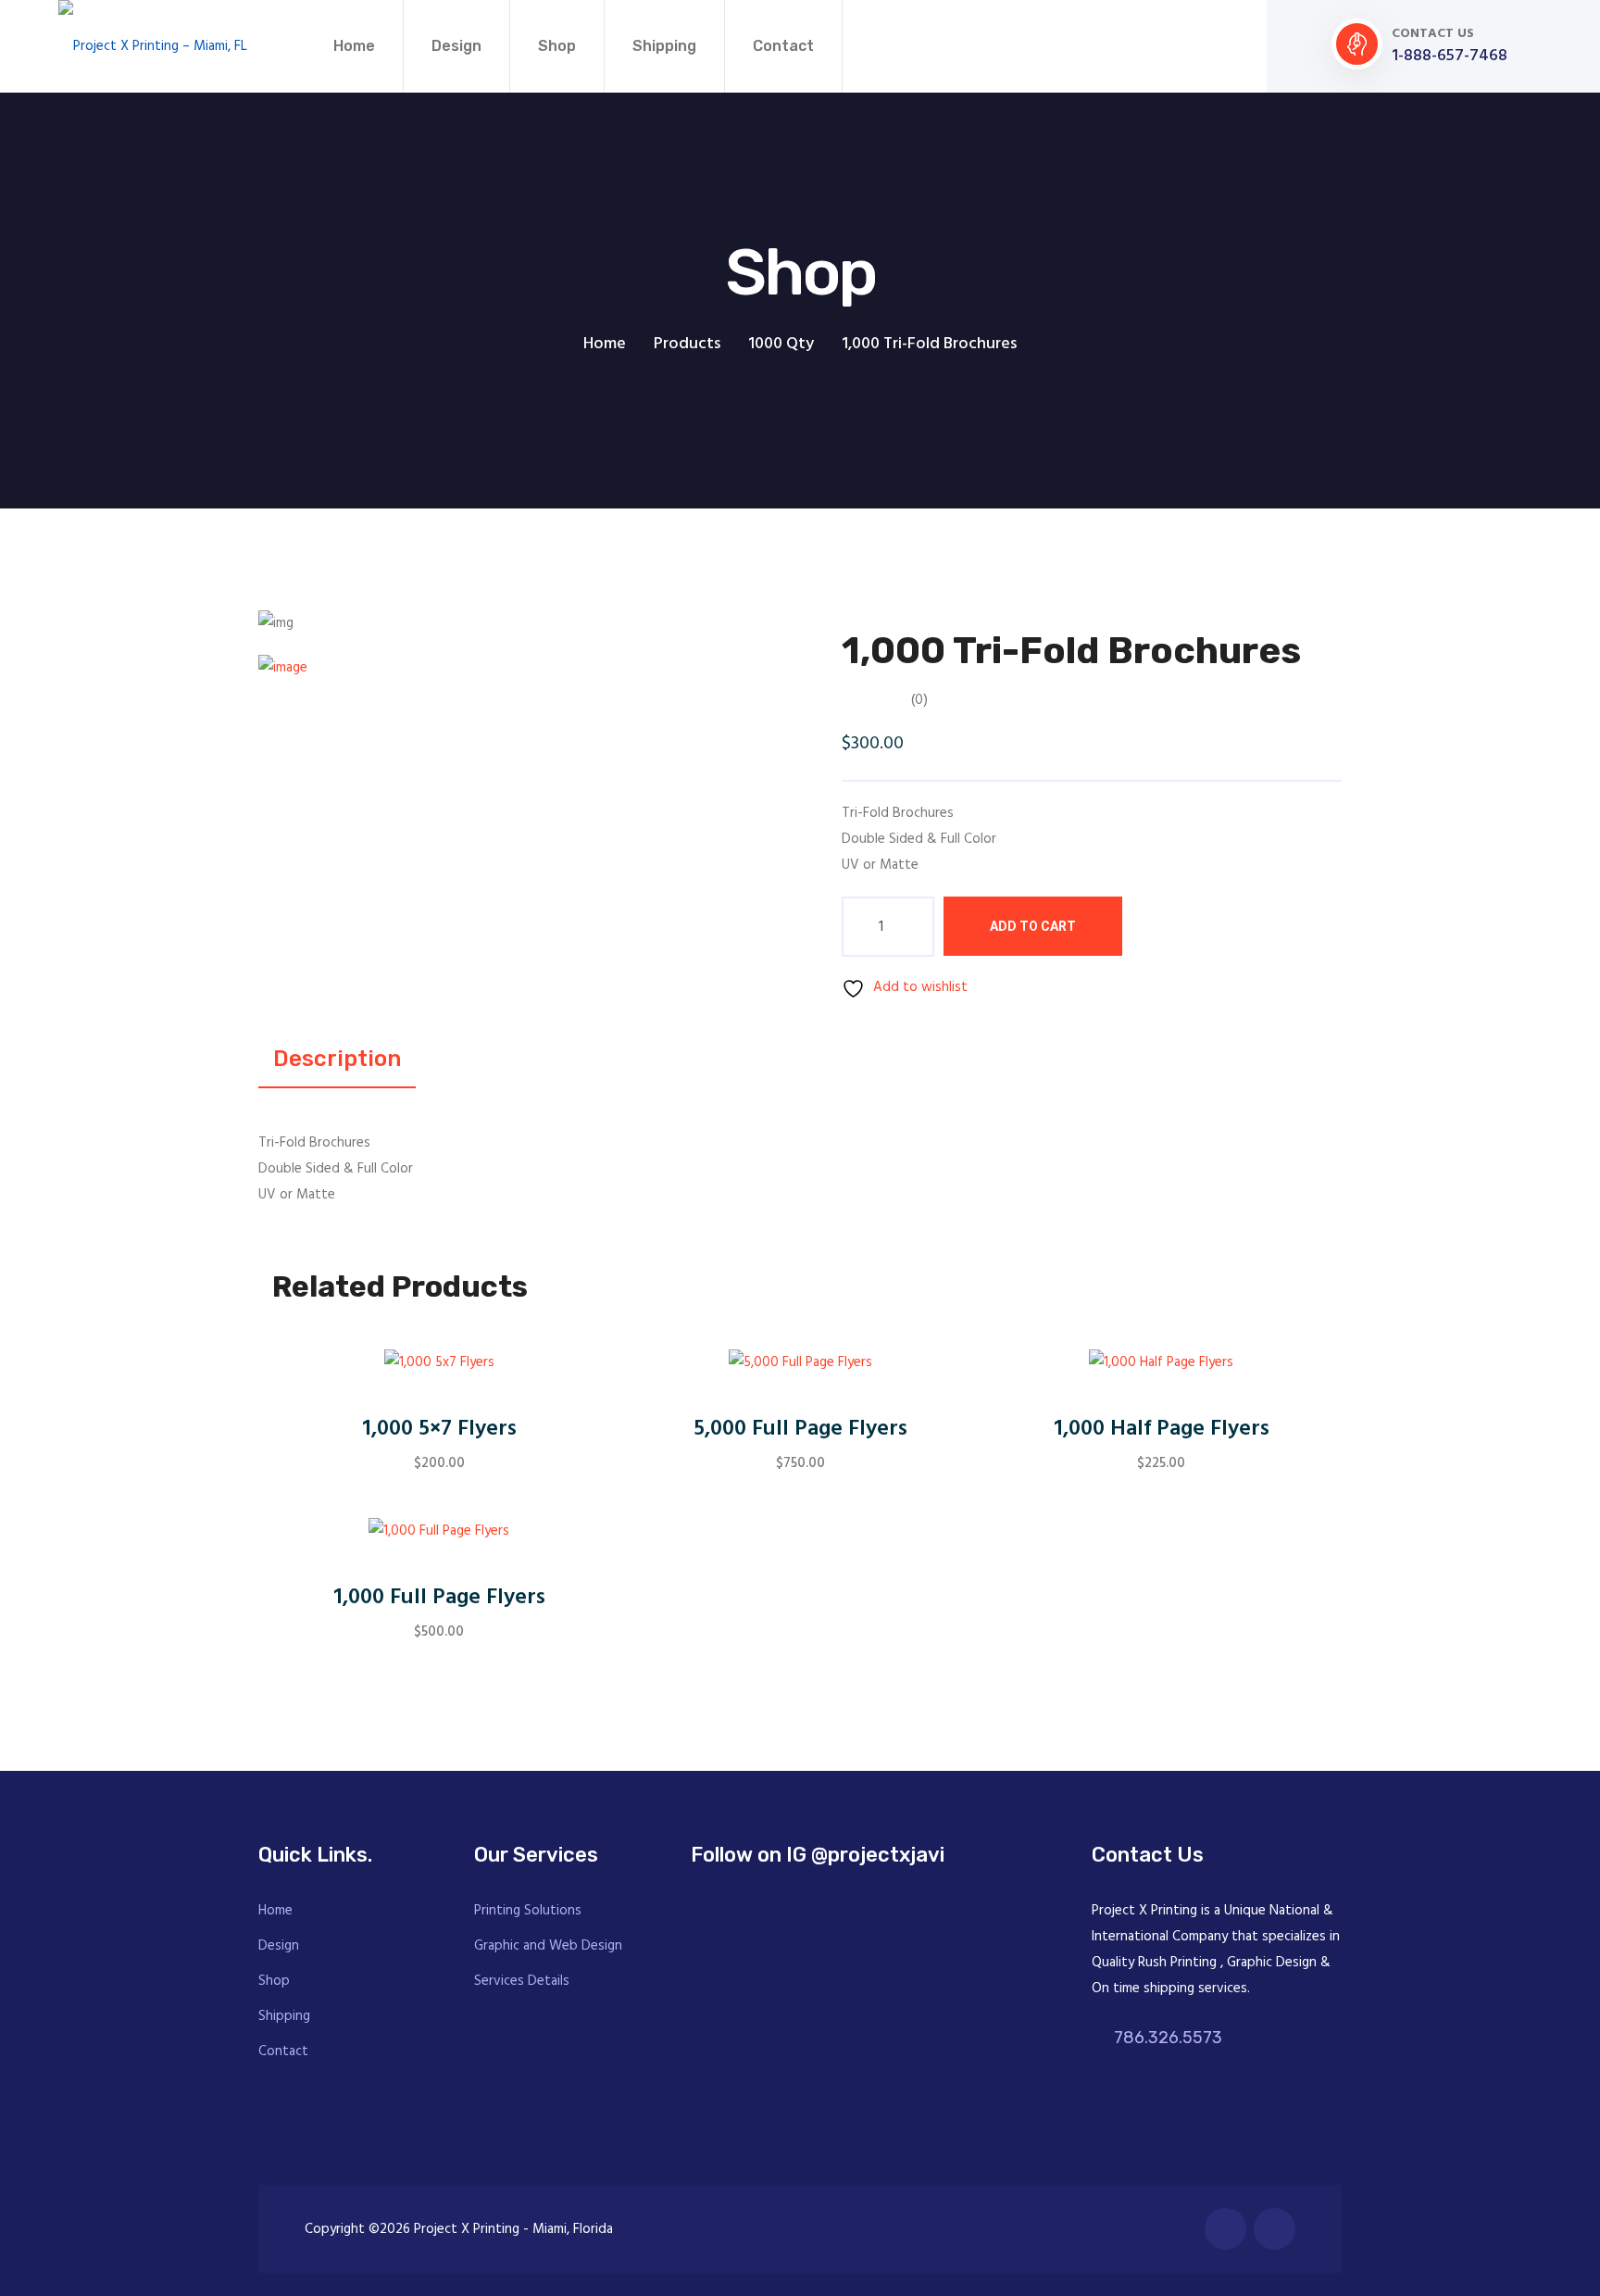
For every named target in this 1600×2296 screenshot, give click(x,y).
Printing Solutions (528, 1911)
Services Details (522, 1981)
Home (354, 46)
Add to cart (1033, 926)
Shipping (664, 46)
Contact (783, 46)
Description (337, 1059)
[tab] (340, 668)
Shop (557, 46)
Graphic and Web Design (548, 1946)
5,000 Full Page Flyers (800, 1430)
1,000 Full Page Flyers (439, 1598)
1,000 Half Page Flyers (1162, 1430)
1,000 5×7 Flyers (439, 1430)
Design (456, 46)
